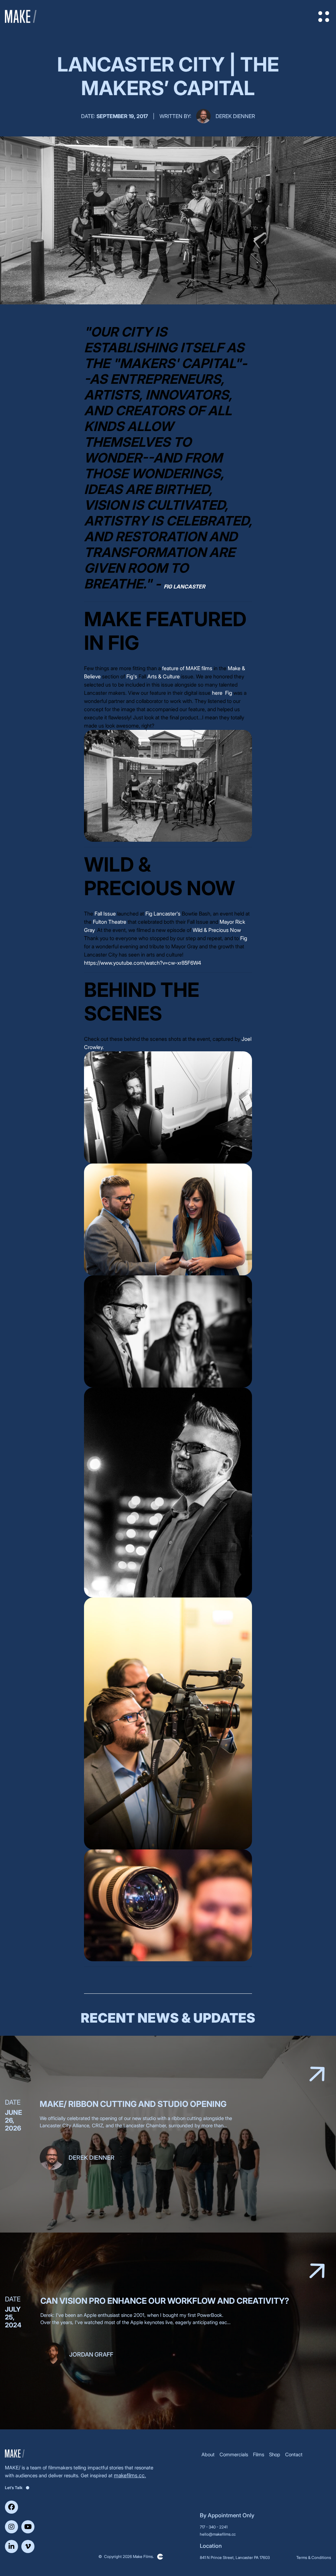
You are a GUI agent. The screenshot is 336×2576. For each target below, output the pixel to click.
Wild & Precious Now (217, 930)
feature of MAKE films (187, 668)
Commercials (234, 2454)
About (208, 2454)
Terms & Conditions (314, 2557)
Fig (229, 693)
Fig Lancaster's (163, 914)
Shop (275, 2454)
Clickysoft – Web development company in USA (160, 2557)
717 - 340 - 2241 (214, 2527)
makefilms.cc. (130, 2475)
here (217, 693)
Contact (294, 2454)
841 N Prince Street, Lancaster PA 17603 (235, 2557)
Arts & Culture (164, 676)
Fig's (132, 676)
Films (259, 2454)
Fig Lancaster (184, 587)
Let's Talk (14, 2488)
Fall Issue (105, 914)
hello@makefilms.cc (218, 2534)
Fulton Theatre (110, 922)
